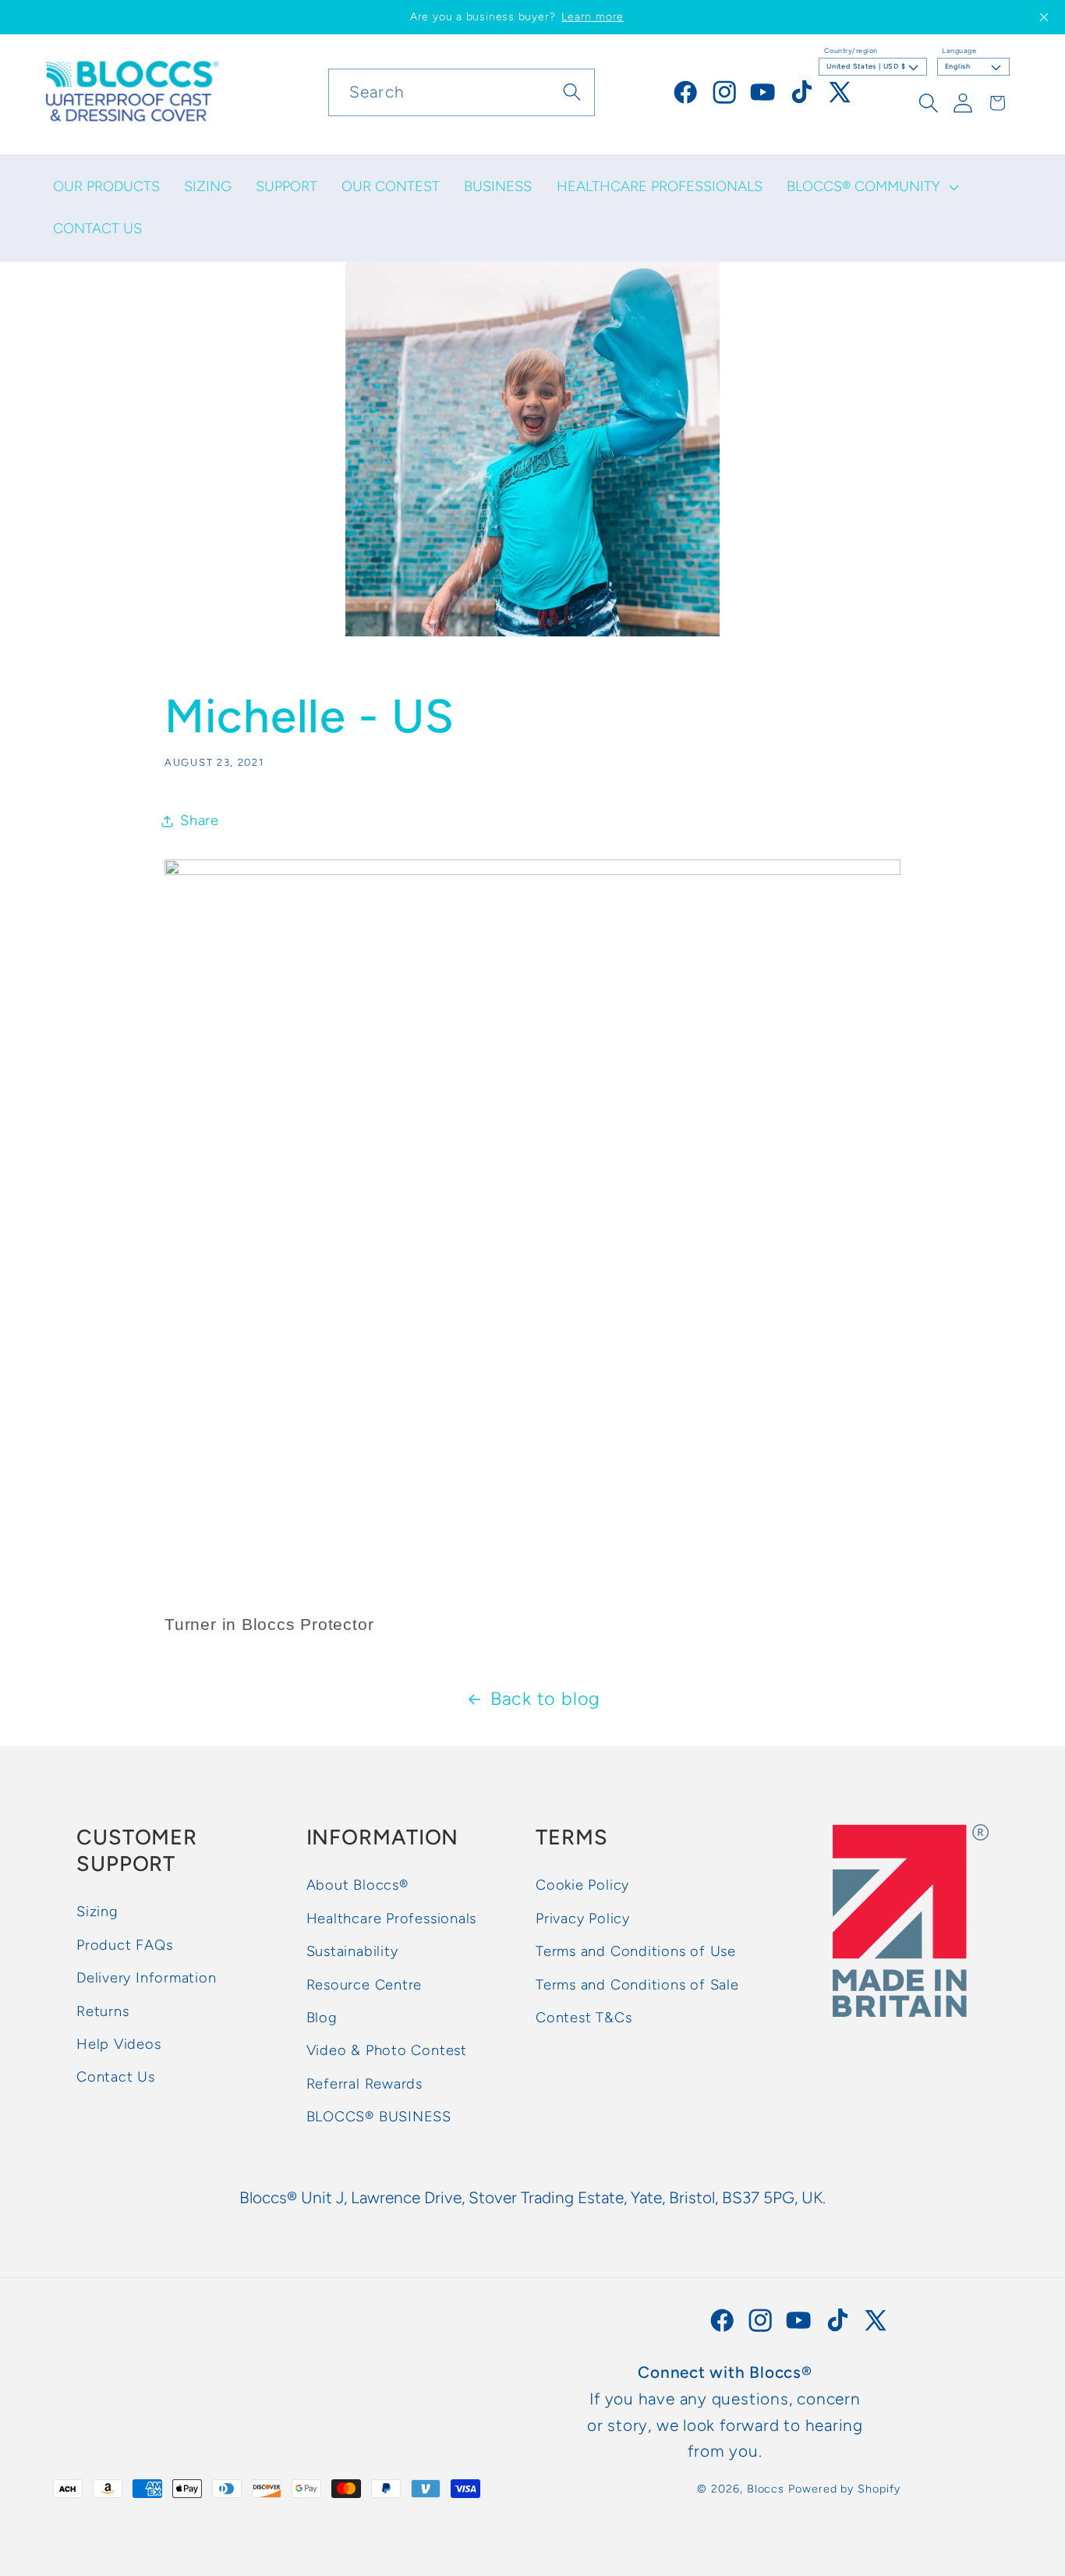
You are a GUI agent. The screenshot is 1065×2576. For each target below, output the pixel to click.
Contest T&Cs (584, 2018)
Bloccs (766, 2489)
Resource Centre (364, 1985)
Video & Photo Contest (387, 2050)
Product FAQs (124, 1945)
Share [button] (200, 820)
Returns (103, 2011)
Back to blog (545, 1699)
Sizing (97, 1912)
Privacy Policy (583, 1919)
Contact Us (116, 2077)
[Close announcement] (1044, 17)
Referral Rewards (364, 2084)
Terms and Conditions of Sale (637, 1985)
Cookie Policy (582, 1885)
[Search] (572, 92)
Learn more (593, 17)
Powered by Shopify (844, 2489)
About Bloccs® (357, 1885)
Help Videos (119, 2044)
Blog (322, 2018)
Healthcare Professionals (392, 1919)
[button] (871, 187)
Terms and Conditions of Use (636, 1951)
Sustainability (352, 1951)
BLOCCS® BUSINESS (379, 2117)
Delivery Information (147, 1978)
